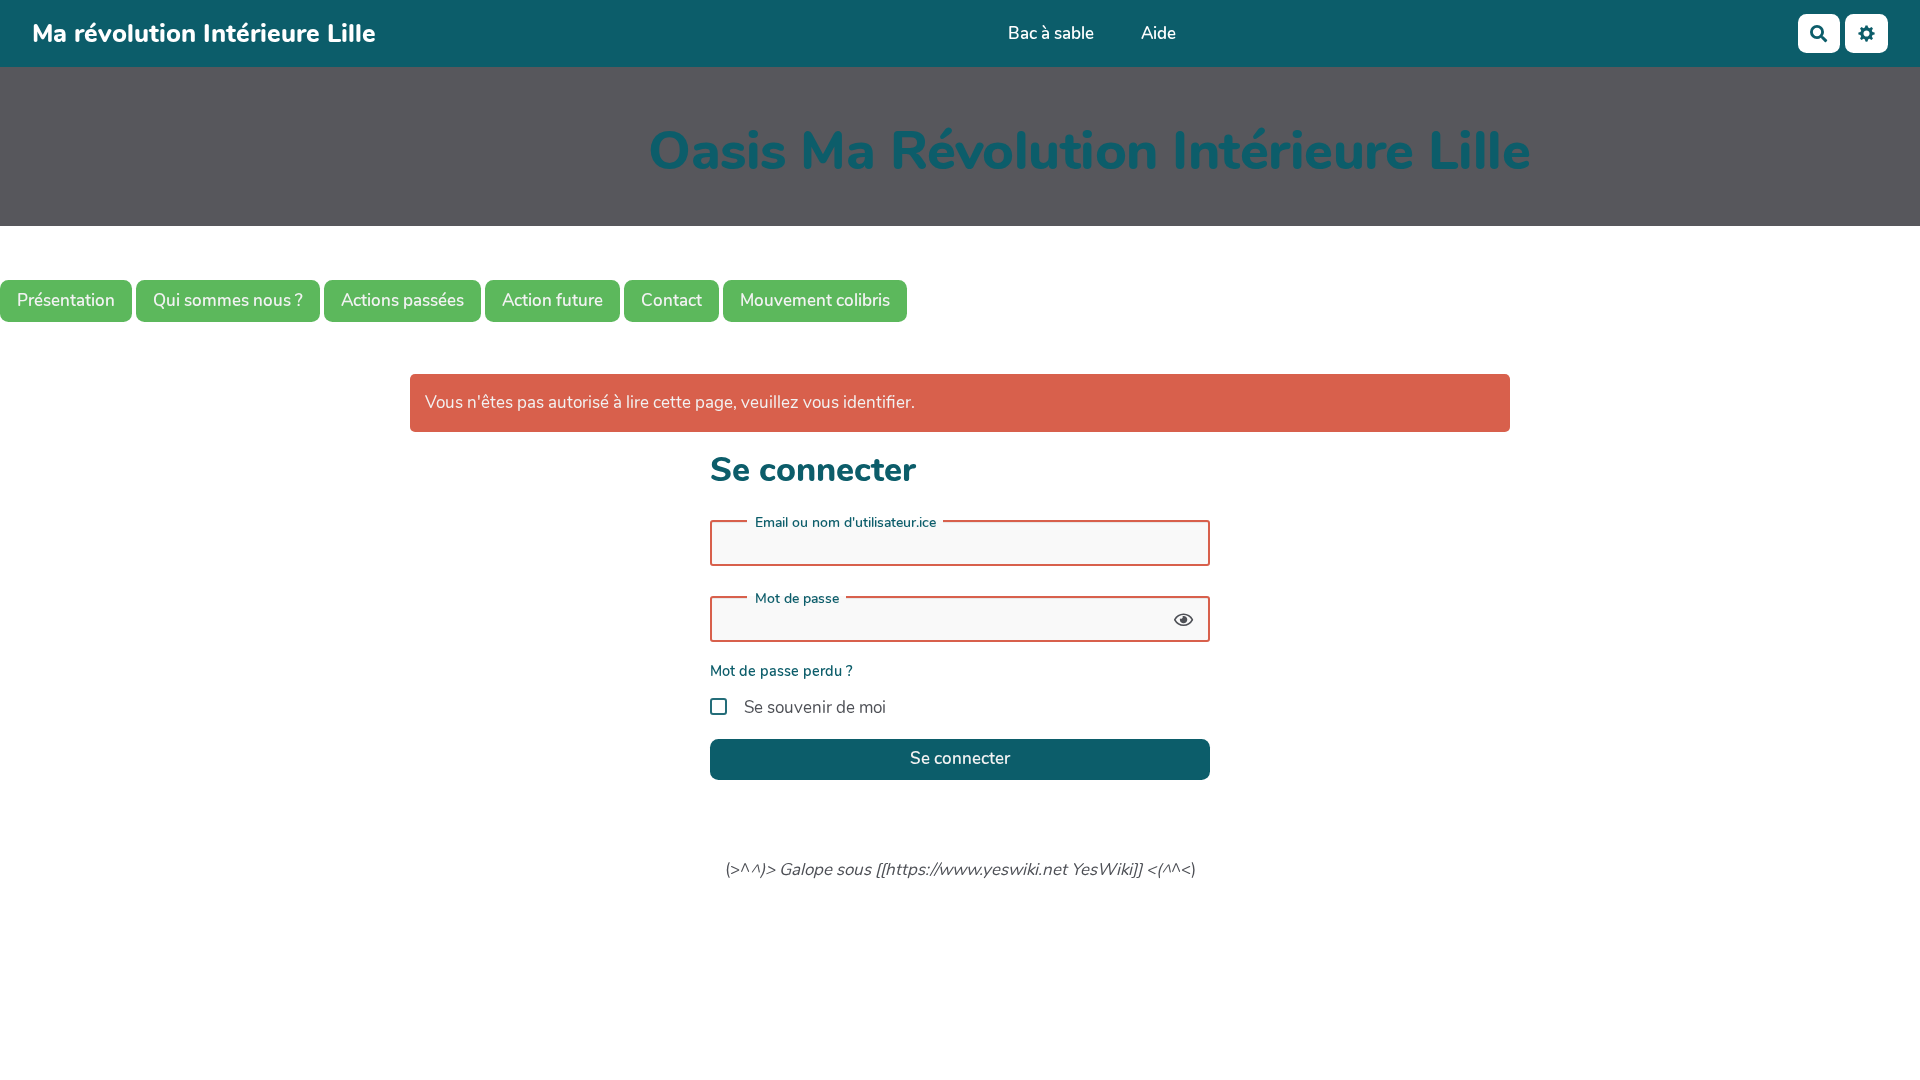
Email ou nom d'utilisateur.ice (845, 523)
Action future (552, 300)
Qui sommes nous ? (228, 300)
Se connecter (960, 758)
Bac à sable (1051, 33)
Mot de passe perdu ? (781, 671)
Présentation (66, 300)
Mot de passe (797, 599)
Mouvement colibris (815, 300)
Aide (1158, 33)
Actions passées (402, 300)
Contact (671, 300)
